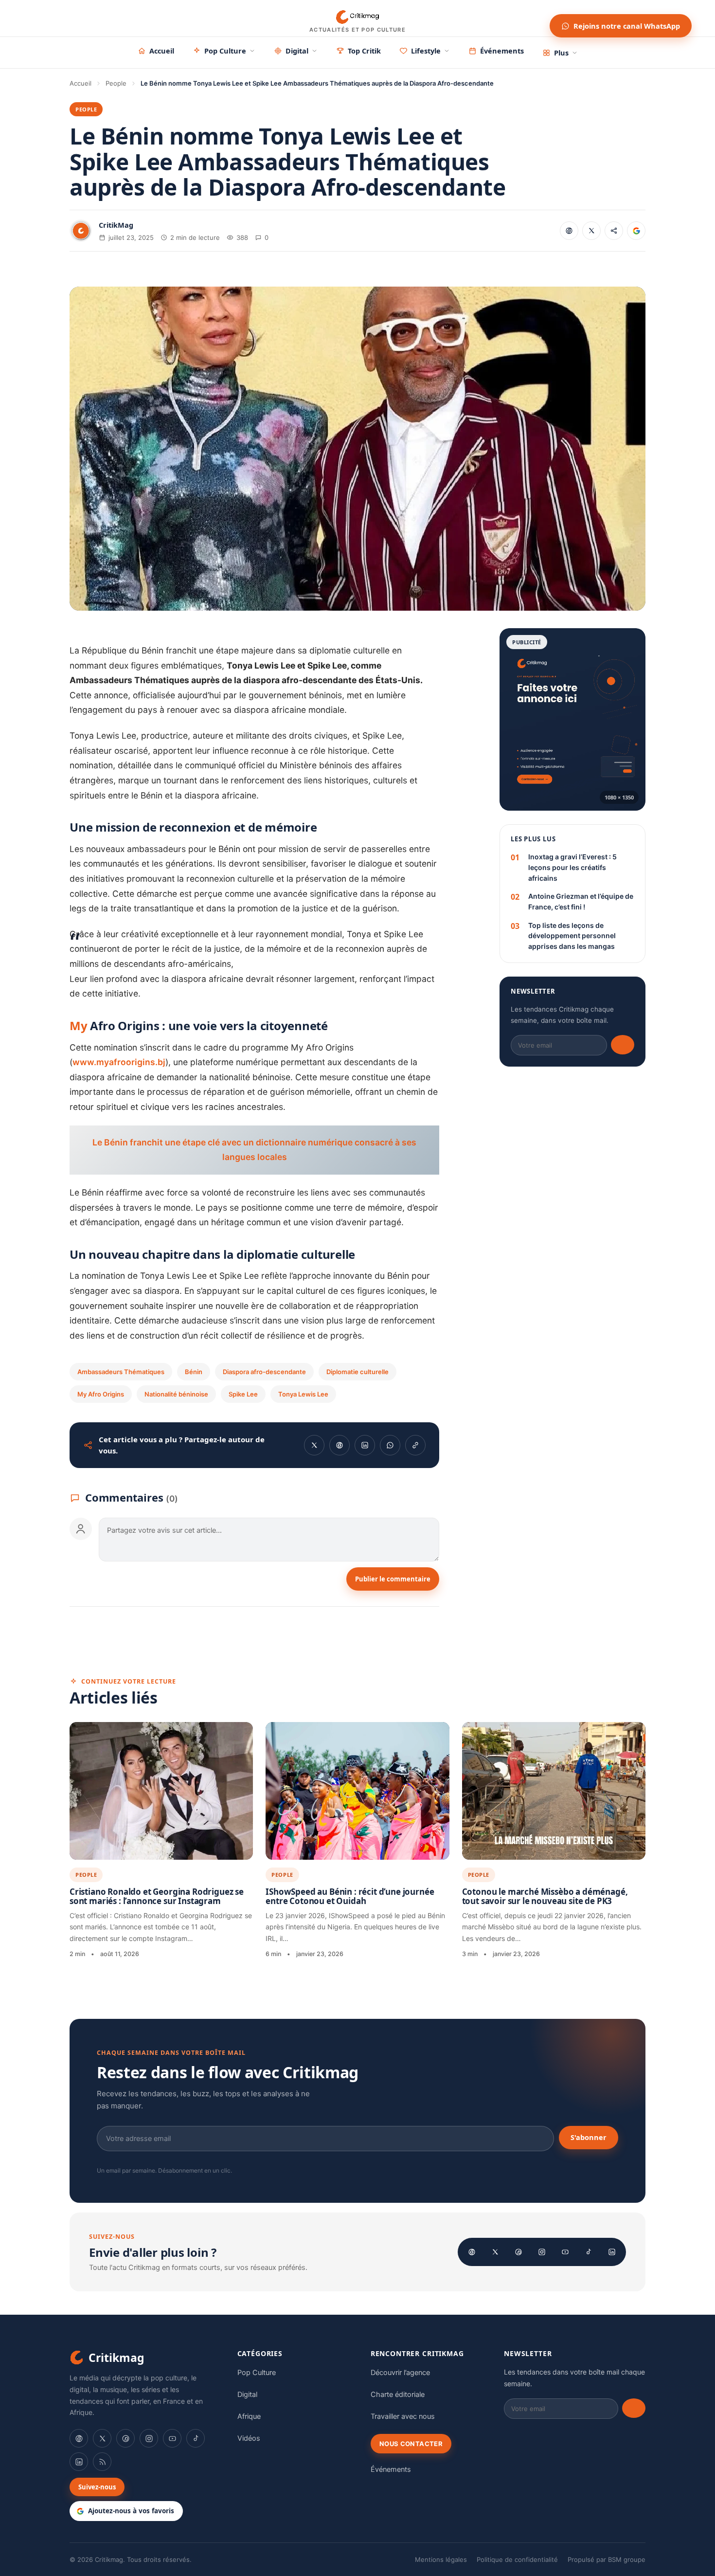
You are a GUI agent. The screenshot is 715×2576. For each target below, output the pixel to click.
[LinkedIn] (612, 2252)
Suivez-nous (97, 2487)
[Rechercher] (533, 18)
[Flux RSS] (102, 2462)
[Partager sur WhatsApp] (390, 1445)
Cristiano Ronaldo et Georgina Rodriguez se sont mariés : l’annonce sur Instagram (157, 1896)
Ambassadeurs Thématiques (121, 1372)
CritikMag (116, 225)
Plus (561, 53)
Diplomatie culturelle (357, 1372)
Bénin (194, 1372)
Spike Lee (243, 1394)
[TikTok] (589, 2252)
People (116, 83)
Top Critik (364, 51)
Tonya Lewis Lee (303, 1394)
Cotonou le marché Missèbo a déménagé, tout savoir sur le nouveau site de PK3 (545, 1896)
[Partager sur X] (591, 231)
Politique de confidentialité (517, 2559)
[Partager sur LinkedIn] (365, 1445)
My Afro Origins (101, 1394)
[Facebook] (472, 2252)
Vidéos (249, 2438)
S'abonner (589, 2137)
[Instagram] (542, 2252)
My (79, 1025)
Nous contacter (411, 2444)
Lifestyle (426, 51)
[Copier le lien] (614, 231)
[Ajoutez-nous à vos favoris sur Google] (636, 231)
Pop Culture (225, 51)
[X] (495, 2252)
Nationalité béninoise (176, 1394)
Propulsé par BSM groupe (607, 2559)
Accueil (162, 51)
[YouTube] (565, 2252)
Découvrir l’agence (400, 2373)
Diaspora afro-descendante (264, 1372)
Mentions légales (441, 2559)
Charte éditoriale (398, 2395)
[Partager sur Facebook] (569, 231)
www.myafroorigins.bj (119, 1062)
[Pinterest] (518, 2252)
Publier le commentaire (393, 1579)
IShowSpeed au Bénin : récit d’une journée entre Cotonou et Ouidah (350, 1896)
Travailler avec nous (403, 2416)
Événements (502, 51)
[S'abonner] (623, 1045)
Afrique (249, 2416)
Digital (297, 51)
